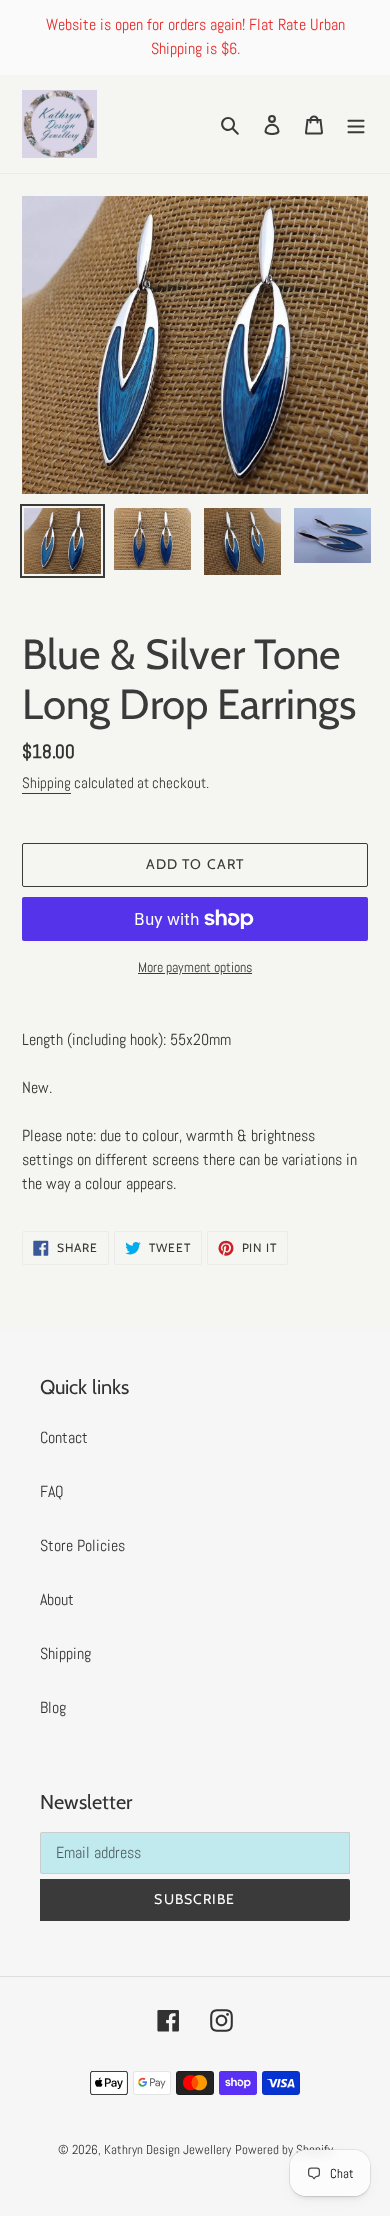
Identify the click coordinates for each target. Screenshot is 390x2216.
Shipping (46, 782)
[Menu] (356, 124)
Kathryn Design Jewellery (167, 2149)
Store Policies (82, 1545)
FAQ (52, 1491)
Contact (64, 1437)
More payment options (195, 967)
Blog (53, 1707)
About (57, 1599)
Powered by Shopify (284, 2149)
